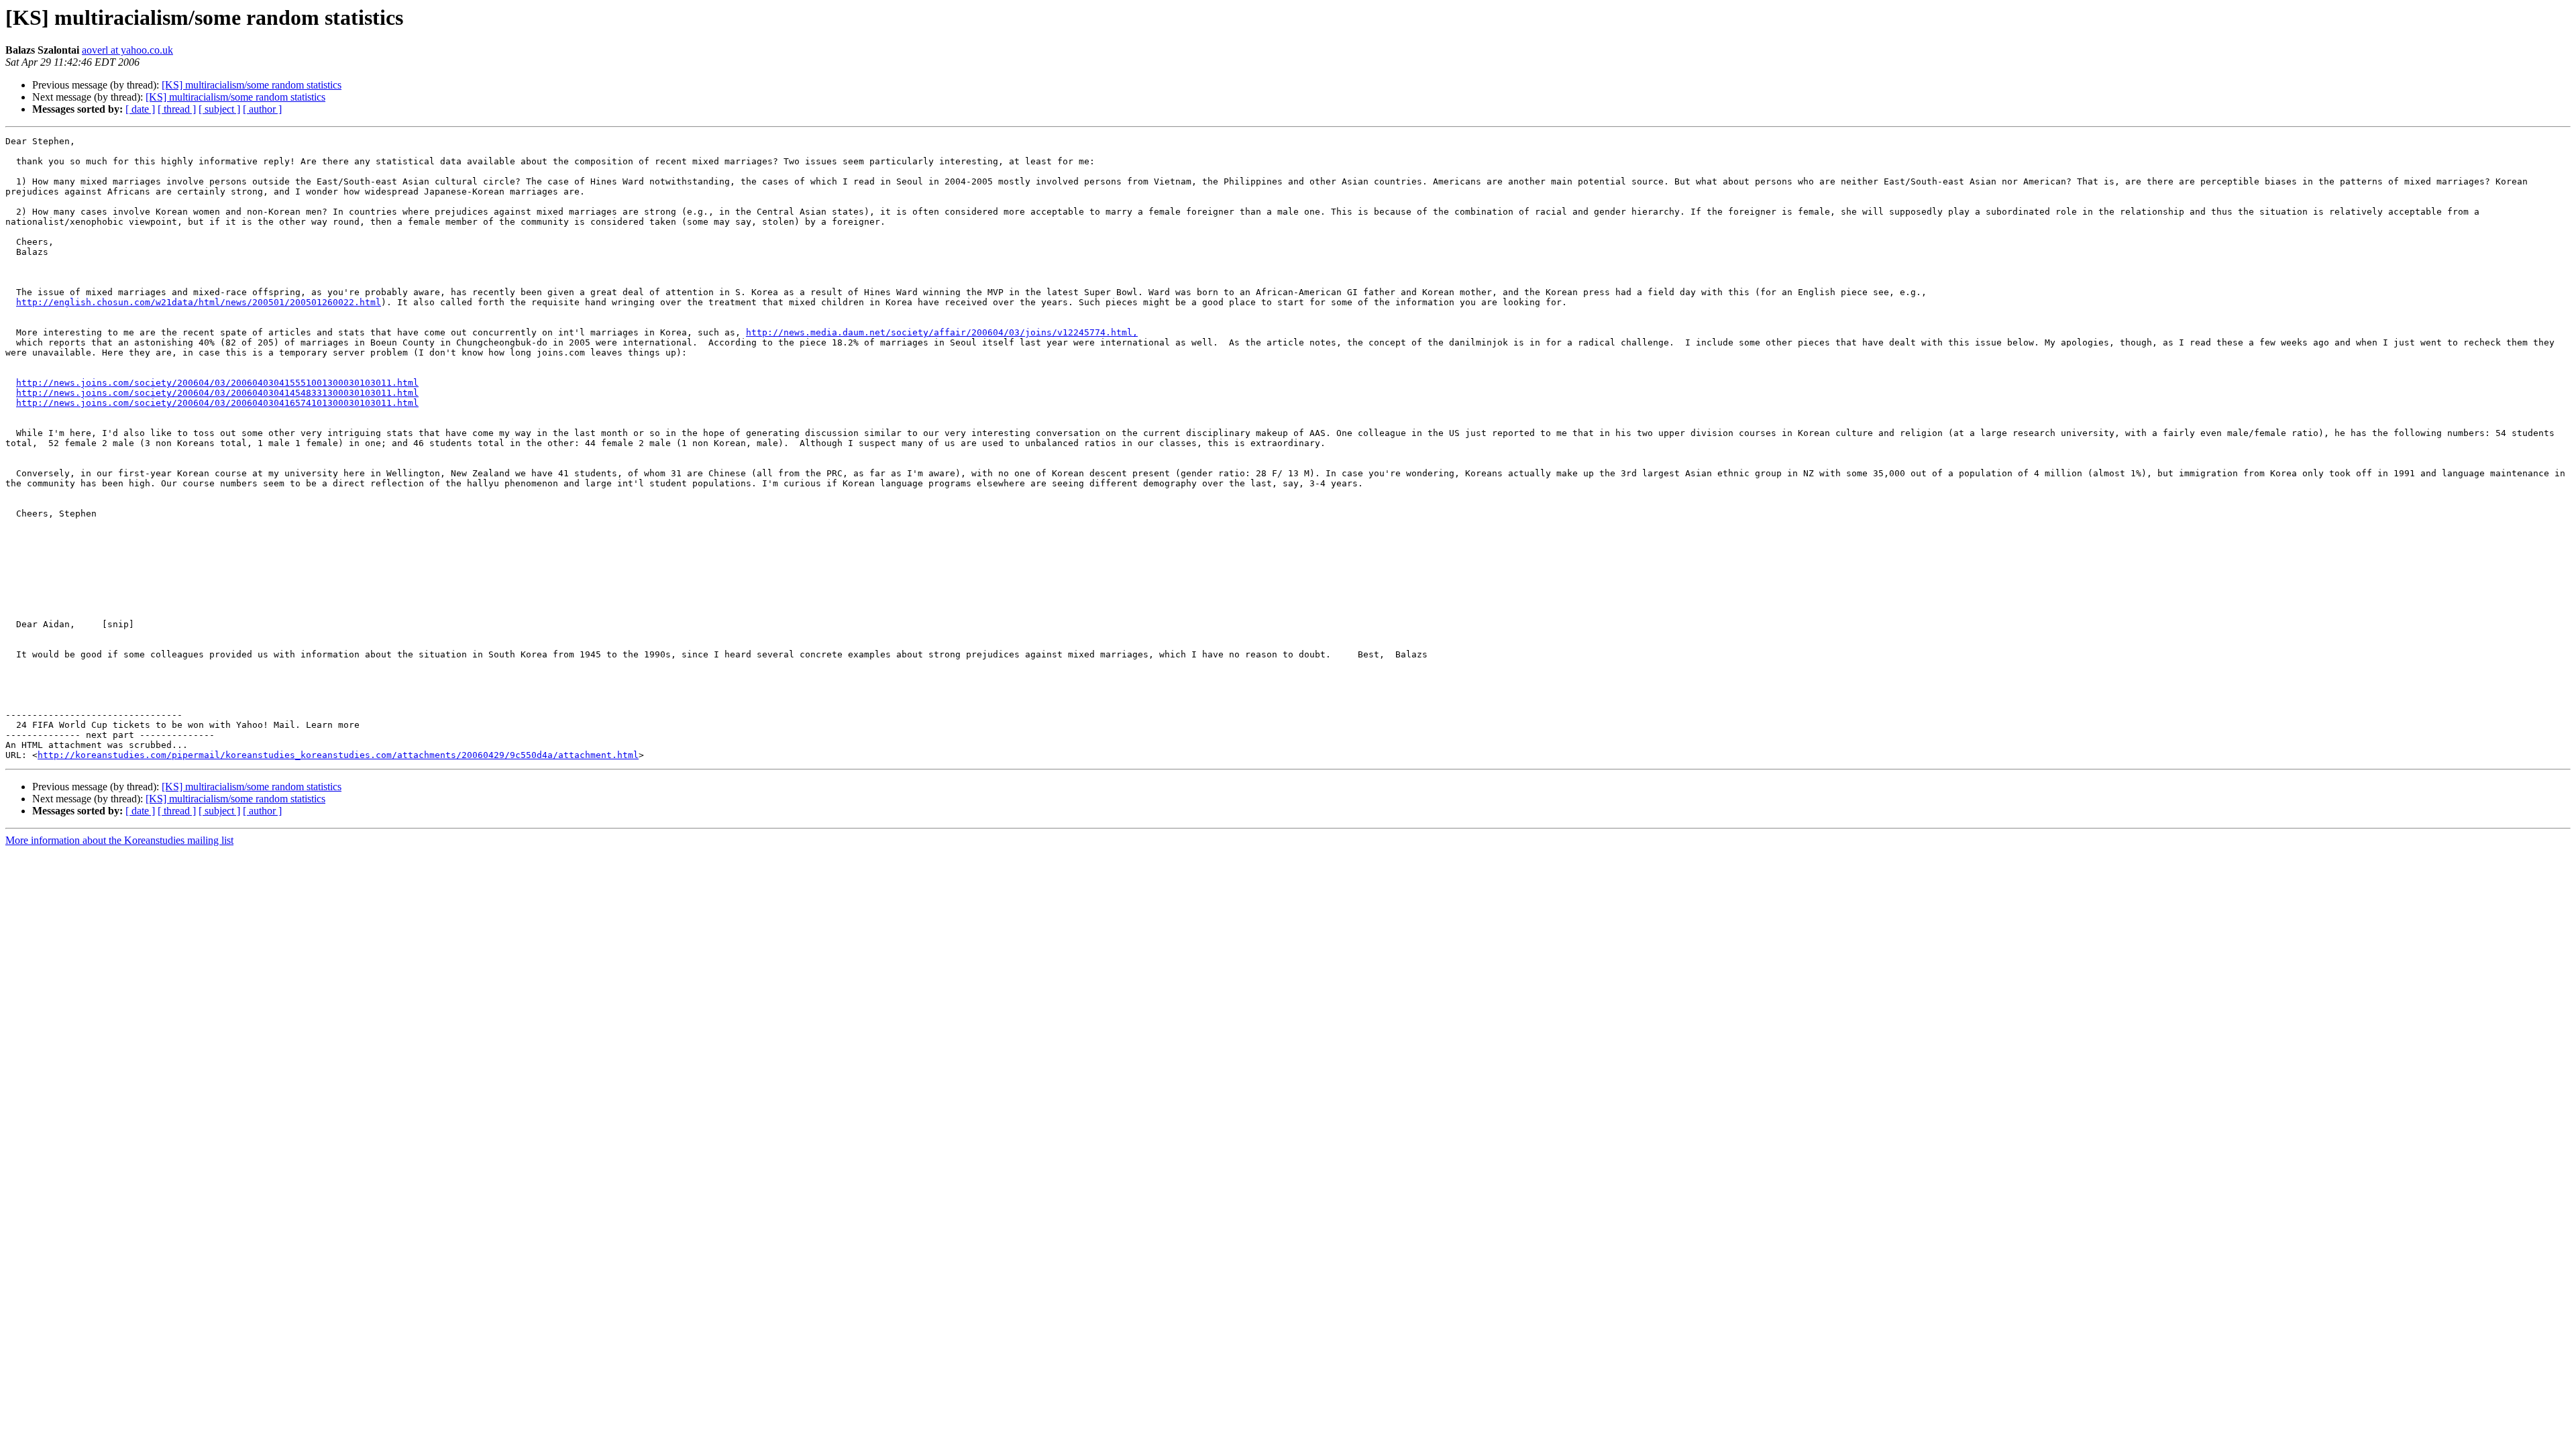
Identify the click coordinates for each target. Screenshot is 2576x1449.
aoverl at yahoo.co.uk (127, 50)
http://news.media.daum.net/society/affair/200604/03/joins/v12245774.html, (942, 332)
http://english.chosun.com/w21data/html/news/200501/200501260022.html (199, 302)
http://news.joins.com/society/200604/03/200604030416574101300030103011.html (217, 403)
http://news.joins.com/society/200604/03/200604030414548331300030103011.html (217, 393)
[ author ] (262, 109)
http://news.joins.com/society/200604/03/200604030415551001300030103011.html (217, 383)
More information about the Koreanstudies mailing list (119, 840)
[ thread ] (177, 109)
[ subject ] (219, 109)
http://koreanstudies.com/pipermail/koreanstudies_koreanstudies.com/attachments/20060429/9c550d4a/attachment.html (338, 755)
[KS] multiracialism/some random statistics (252, 85)
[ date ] (140, 109)
